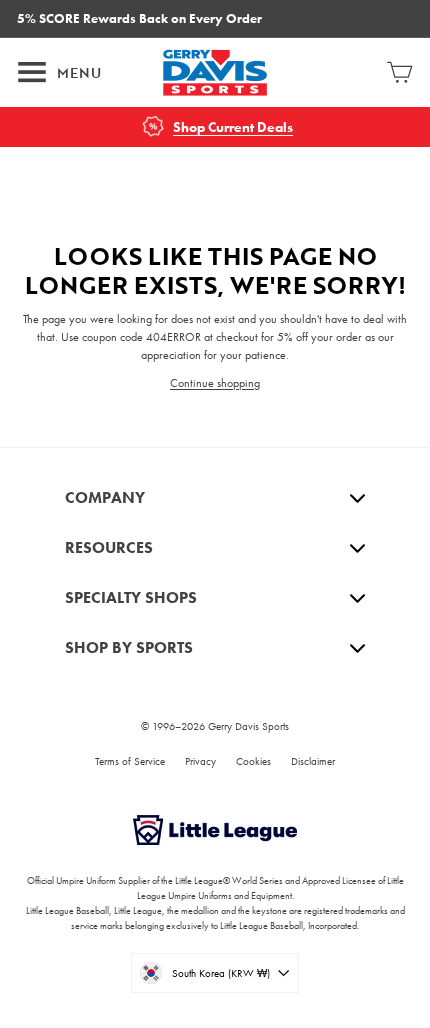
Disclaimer (313, 761)
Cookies (253, 761)
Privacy (200, 761)
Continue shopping (215, 383)
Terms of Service (130, 761)
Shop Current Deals (233, 127)
